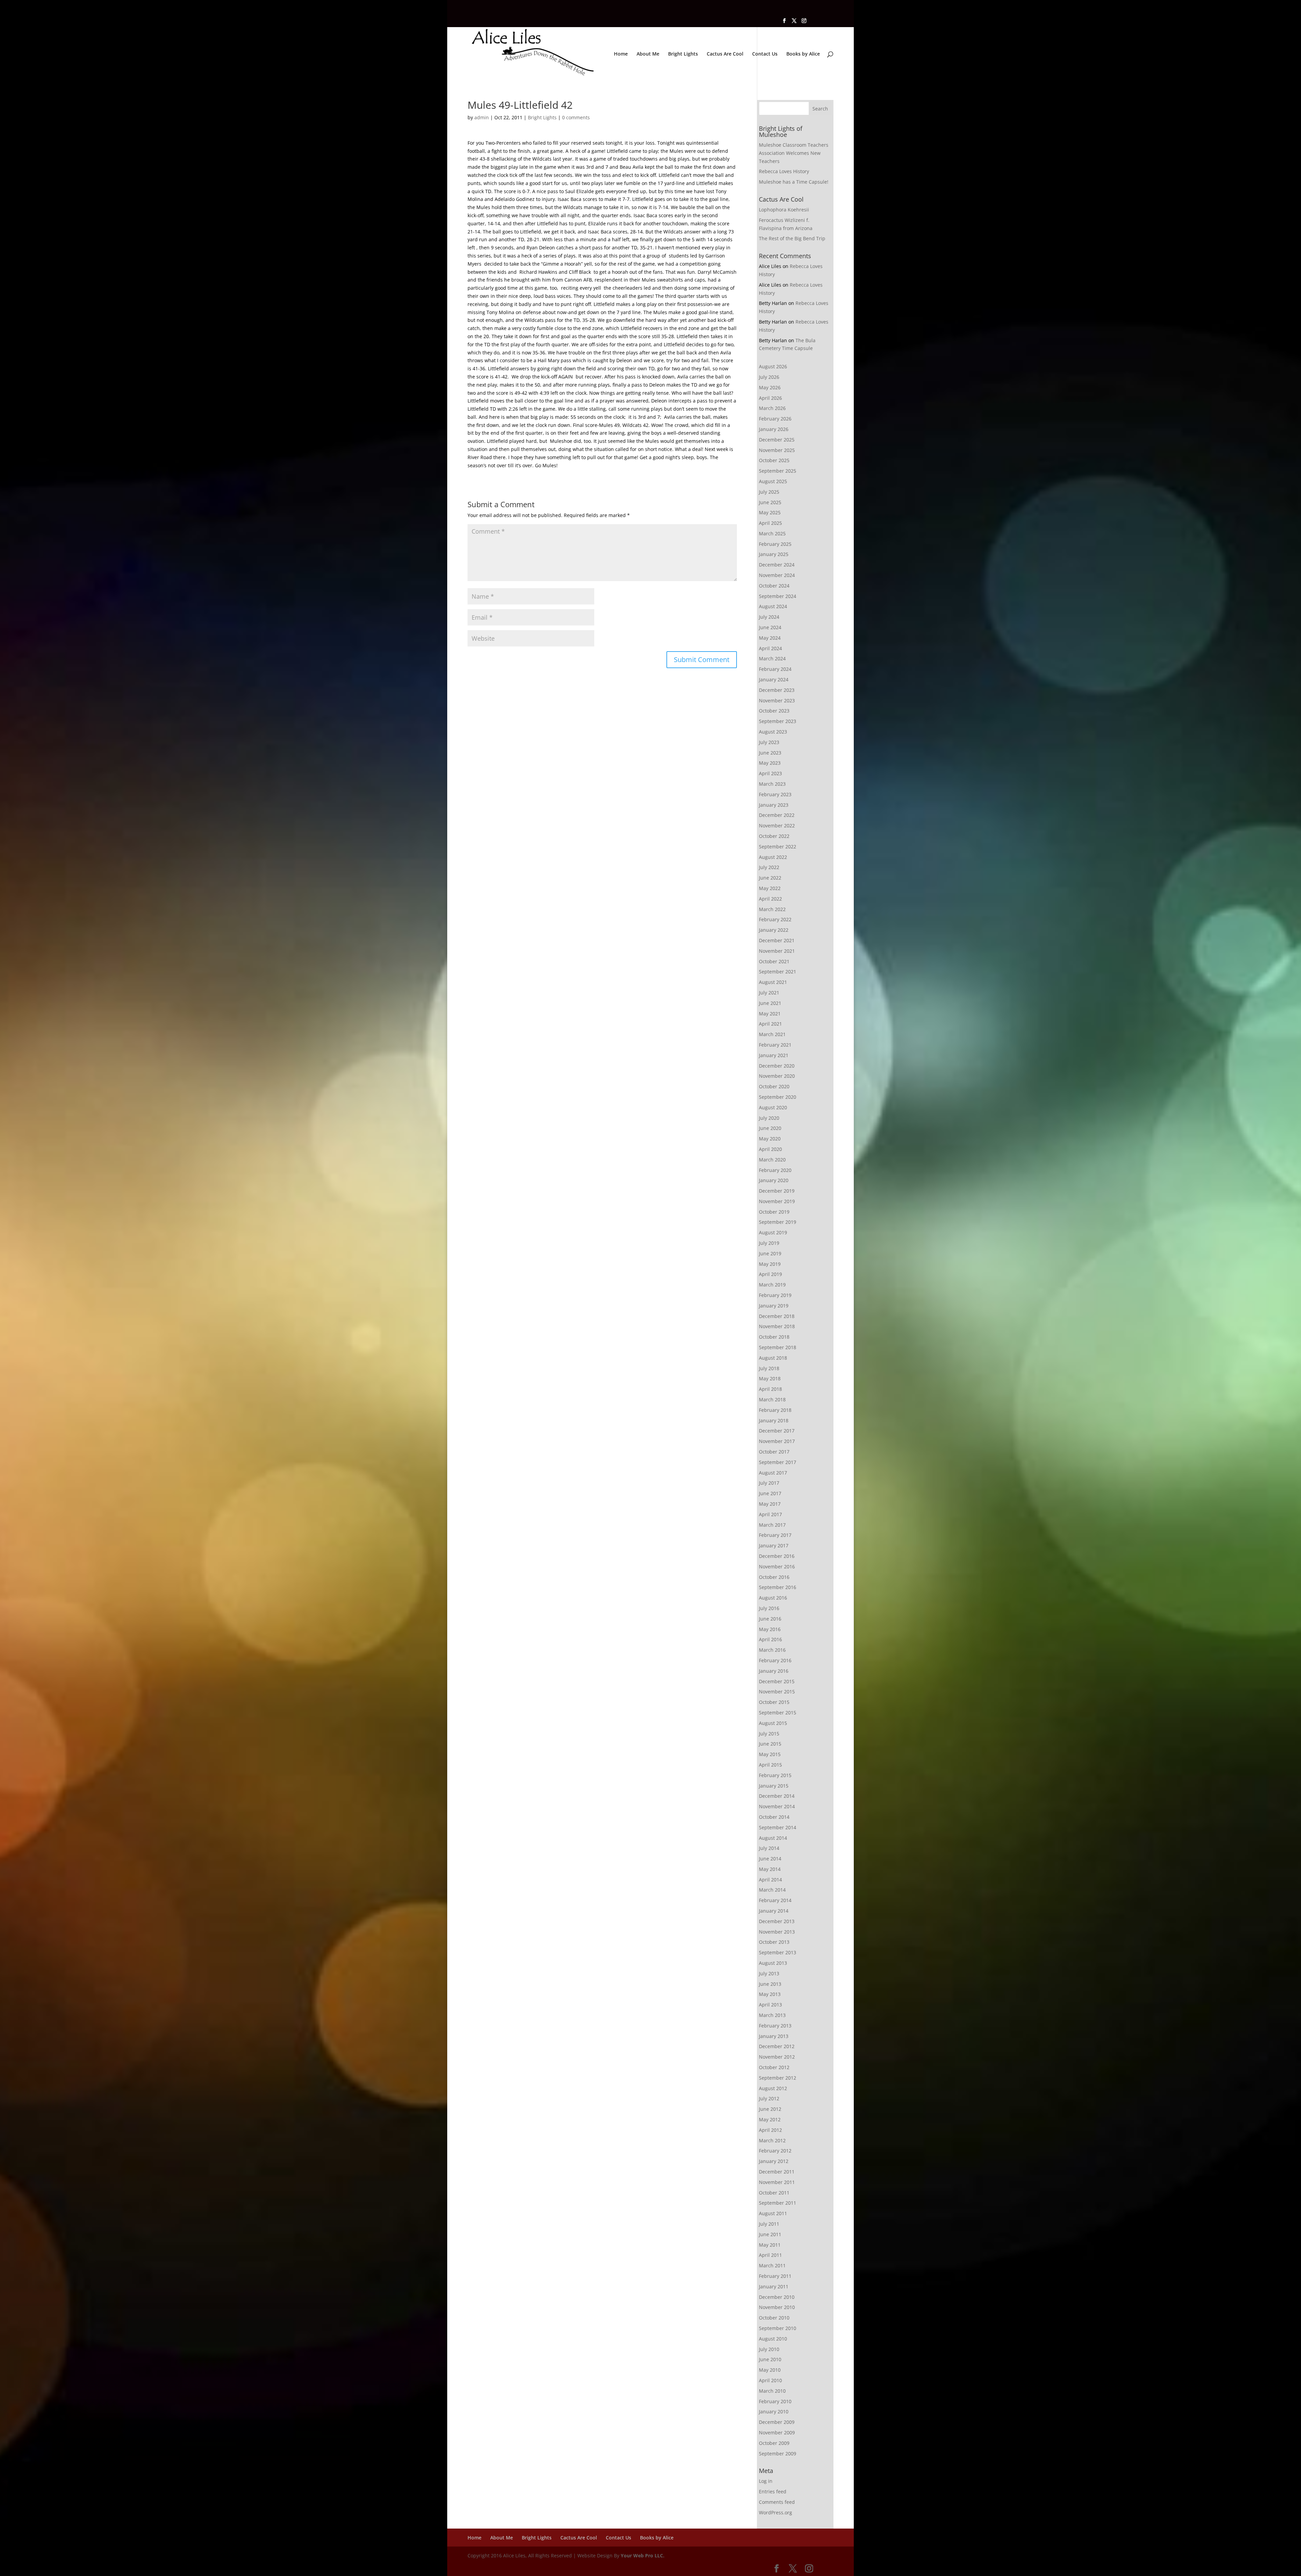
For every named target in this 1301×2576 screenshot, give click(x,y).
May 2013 (770, 1994)
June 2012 (770, 2109)
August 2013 (773, 1963)
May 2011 (770, 2245)
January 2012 (774, 2161)
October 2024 (774, 586)
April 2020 (770, 1149)
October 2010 (774, 2318)
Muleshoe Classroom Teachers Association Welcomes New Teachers (794, 153)
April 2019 (770, 1274)
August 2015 (773, 1723)
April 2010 (770, 2380)
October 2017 (774, 1452)
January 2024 (774, 679)
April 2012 (770, 2130)
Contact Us (765, 54)
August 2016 (773, 1598)
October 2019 (774, 1212)
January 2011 (774, 2286)
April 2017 (770, 1514)
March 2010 (772, 2391)
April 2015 (770, 1765)
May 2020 (770, 1139)
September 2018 (778, 1347)
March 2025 (772, 533)
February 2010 (775, 2401)
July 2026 (769, 377)
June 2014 (770, 1859)
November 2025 (777, 450)
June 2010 (770, 2359)
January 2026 (774, 429)
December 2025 (777, 440)
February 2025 (775, 544)
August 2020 (773, 1107)
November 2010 (777, 2307)
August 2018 (773, 1358)
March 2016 (772, 1650)
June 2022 (770, 878)
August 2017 (773, 1473)
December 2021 (777, 940)
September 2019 (778, 1222)
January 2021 (774, 1055)
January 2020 (774, 1180)
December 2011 (777, 2172)
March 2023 (772, 784)
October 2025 (774, 460)
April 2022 (770, 899)
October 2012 (774, 2067)
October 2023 (774, 711)
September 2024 (778, 596)
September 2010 (778, 2328)
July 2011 (769, 2224)
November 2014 (777, 1806)
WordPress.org (776, 2512)
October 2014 (774, 1817)
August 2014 (773, 1838)
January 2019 (774, 1306)
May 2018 (770, 1378)
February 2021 (775, 1045)
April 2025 (770, 523)
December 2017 (777, 1431)
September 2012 (778, 2078)
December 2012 (777, 2046)
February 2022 (775, 919)
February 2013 (775, 2026)
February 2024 (775, 669)
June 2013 (770, 1984)
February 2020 (775, 1170)
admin (482, 117)
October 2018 (774, 1337)
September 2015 (778, 1713)
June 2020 (770, 1128)
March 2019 (772, 1285)
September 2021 (778, 972)
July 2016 (769, 1608)
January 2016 (774, 1671)
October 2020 (774, 1086)
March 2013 (772, 2015)
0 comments (576, 117)
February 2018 (775, 1410)
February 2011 (775, 2276)
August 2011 (773, 2213)
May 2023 (770, 763)
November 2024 (777, 575)
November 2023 (777, 700)
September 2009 (778, 2454)
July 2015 (769, 1734)
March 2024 (772, 658)
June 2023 (770, 753)
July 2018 (769, 1368)
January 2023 (774, 805)
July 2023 (769, 742)
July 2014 (769, 1848)
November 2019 (777, 1201)
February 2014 (775, 1900)
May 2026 (770, 387)
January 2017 (774, 1545)
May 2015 (770, 1754)
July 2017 (769, 1483)
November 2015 (777, 1692)
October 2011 (774, 2193)
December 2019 (777, 1191)
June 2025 (770, 502)
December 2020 (777, 1066)
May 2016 (770, 1629)
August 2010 (773, 2339)
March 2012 (772, 2140)
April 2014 (770, 1880)
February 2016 (775, 1660)
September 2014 (778, 1827)
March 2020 (772, 1160)
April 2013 (770, 2005)
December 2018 (777, 1316)
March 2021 (772, 1034)
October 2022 (774, 836)
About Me (648, 54)
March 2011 (772, 2265)
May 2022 (770, 888)
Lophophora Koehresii (784, 210)
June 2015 (770, 1744)
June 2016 (770, 1619)
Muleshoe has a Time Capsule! (794, 182)
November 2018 (777, 1326)
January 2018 (774, 1420)
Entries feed (773, 2491)
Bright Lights (683, 54)
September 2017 (778, 1462)
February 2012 (775, 2151)
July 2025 (769, 492)
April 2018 (770, 1389)
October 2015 (774, 1702)
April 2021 (770, 1024)
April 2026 (770, 398)
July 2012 (769, 2098)
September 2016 (778, 1587)
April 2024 (770, 648)
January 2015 (774, 1786)
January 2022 (774, 930)
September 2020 (778, 1097)
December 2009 (777, 2422)
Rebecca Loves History (784, 171)
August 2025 (773, 481)
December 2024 (777, 565)
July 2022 (769, 867)
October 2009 (774, 2443)
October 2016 (774, 1577)
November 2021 (777, 951)
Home (621, 54)
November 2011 (777, 2182)
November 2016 (777, 1567)
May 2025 (770, 512)
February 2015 (775, 1775)
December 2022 (777, 815)
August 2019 (773, 1232)
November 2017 (777, 1441)
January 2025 (774, 554)
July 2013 (769, 1973)
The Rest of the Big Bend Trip (792, 238)
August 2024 (773, 606)
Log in (766, 2481)
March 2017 (772, 1525)
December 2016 (777, 1556)
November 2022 (777, 826)
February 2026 (775, 419)
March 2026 (772, 408)
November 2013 (777, 1932)
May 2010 (770, 2370)
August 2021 (773, 982)
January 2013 (774, 2036)
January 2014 (774, 1911)
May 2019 (770, 1264)
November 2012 (777, 2057)
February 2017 (775, 1535)
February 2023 (775, 794)
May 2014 (770, 1869)
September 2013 (778, 1952)
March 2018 (772, 1399)
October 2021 (774, 961)
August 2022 (773, 857)
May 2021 (770, 1014)
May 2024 (770, 638)
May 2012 (770, 2119)
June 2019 (770, 1253)
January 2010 (774, 2412)
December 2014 (777, 1796)
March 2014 (772, 1890)
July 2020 (769, 1118)
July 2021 (769, 993)
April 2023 (770, 773)
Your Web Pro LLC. (643, 2556)
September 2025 (778, 471)
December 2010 (777, 2297)
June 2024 (770, 627)
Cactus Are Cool (725, 54)
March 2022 (772, 909)
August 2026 (773, 366)
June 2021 (770, 1003)
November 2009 (777, 2433)
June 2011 (770, 2234)
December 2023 (777, 690)
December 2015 (777, 1681)
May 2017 (770, 1504)
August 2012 (773, 2088)
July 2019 (769, 1243)
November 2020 (777, 1076)
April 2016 (770, 1639)
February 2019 (775, 1295)
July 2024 (769, 617)
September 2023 (778, 721)
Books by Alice (803, 54)
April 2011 (770, 2255)
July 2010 (769, 2349)
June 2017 (770, 1493)
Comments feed (777, 2502)
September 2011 (778, 2203)
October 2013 (774, 1942)
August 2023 (773, 732)
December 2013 (777, 1921)
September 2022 (778, 847)
